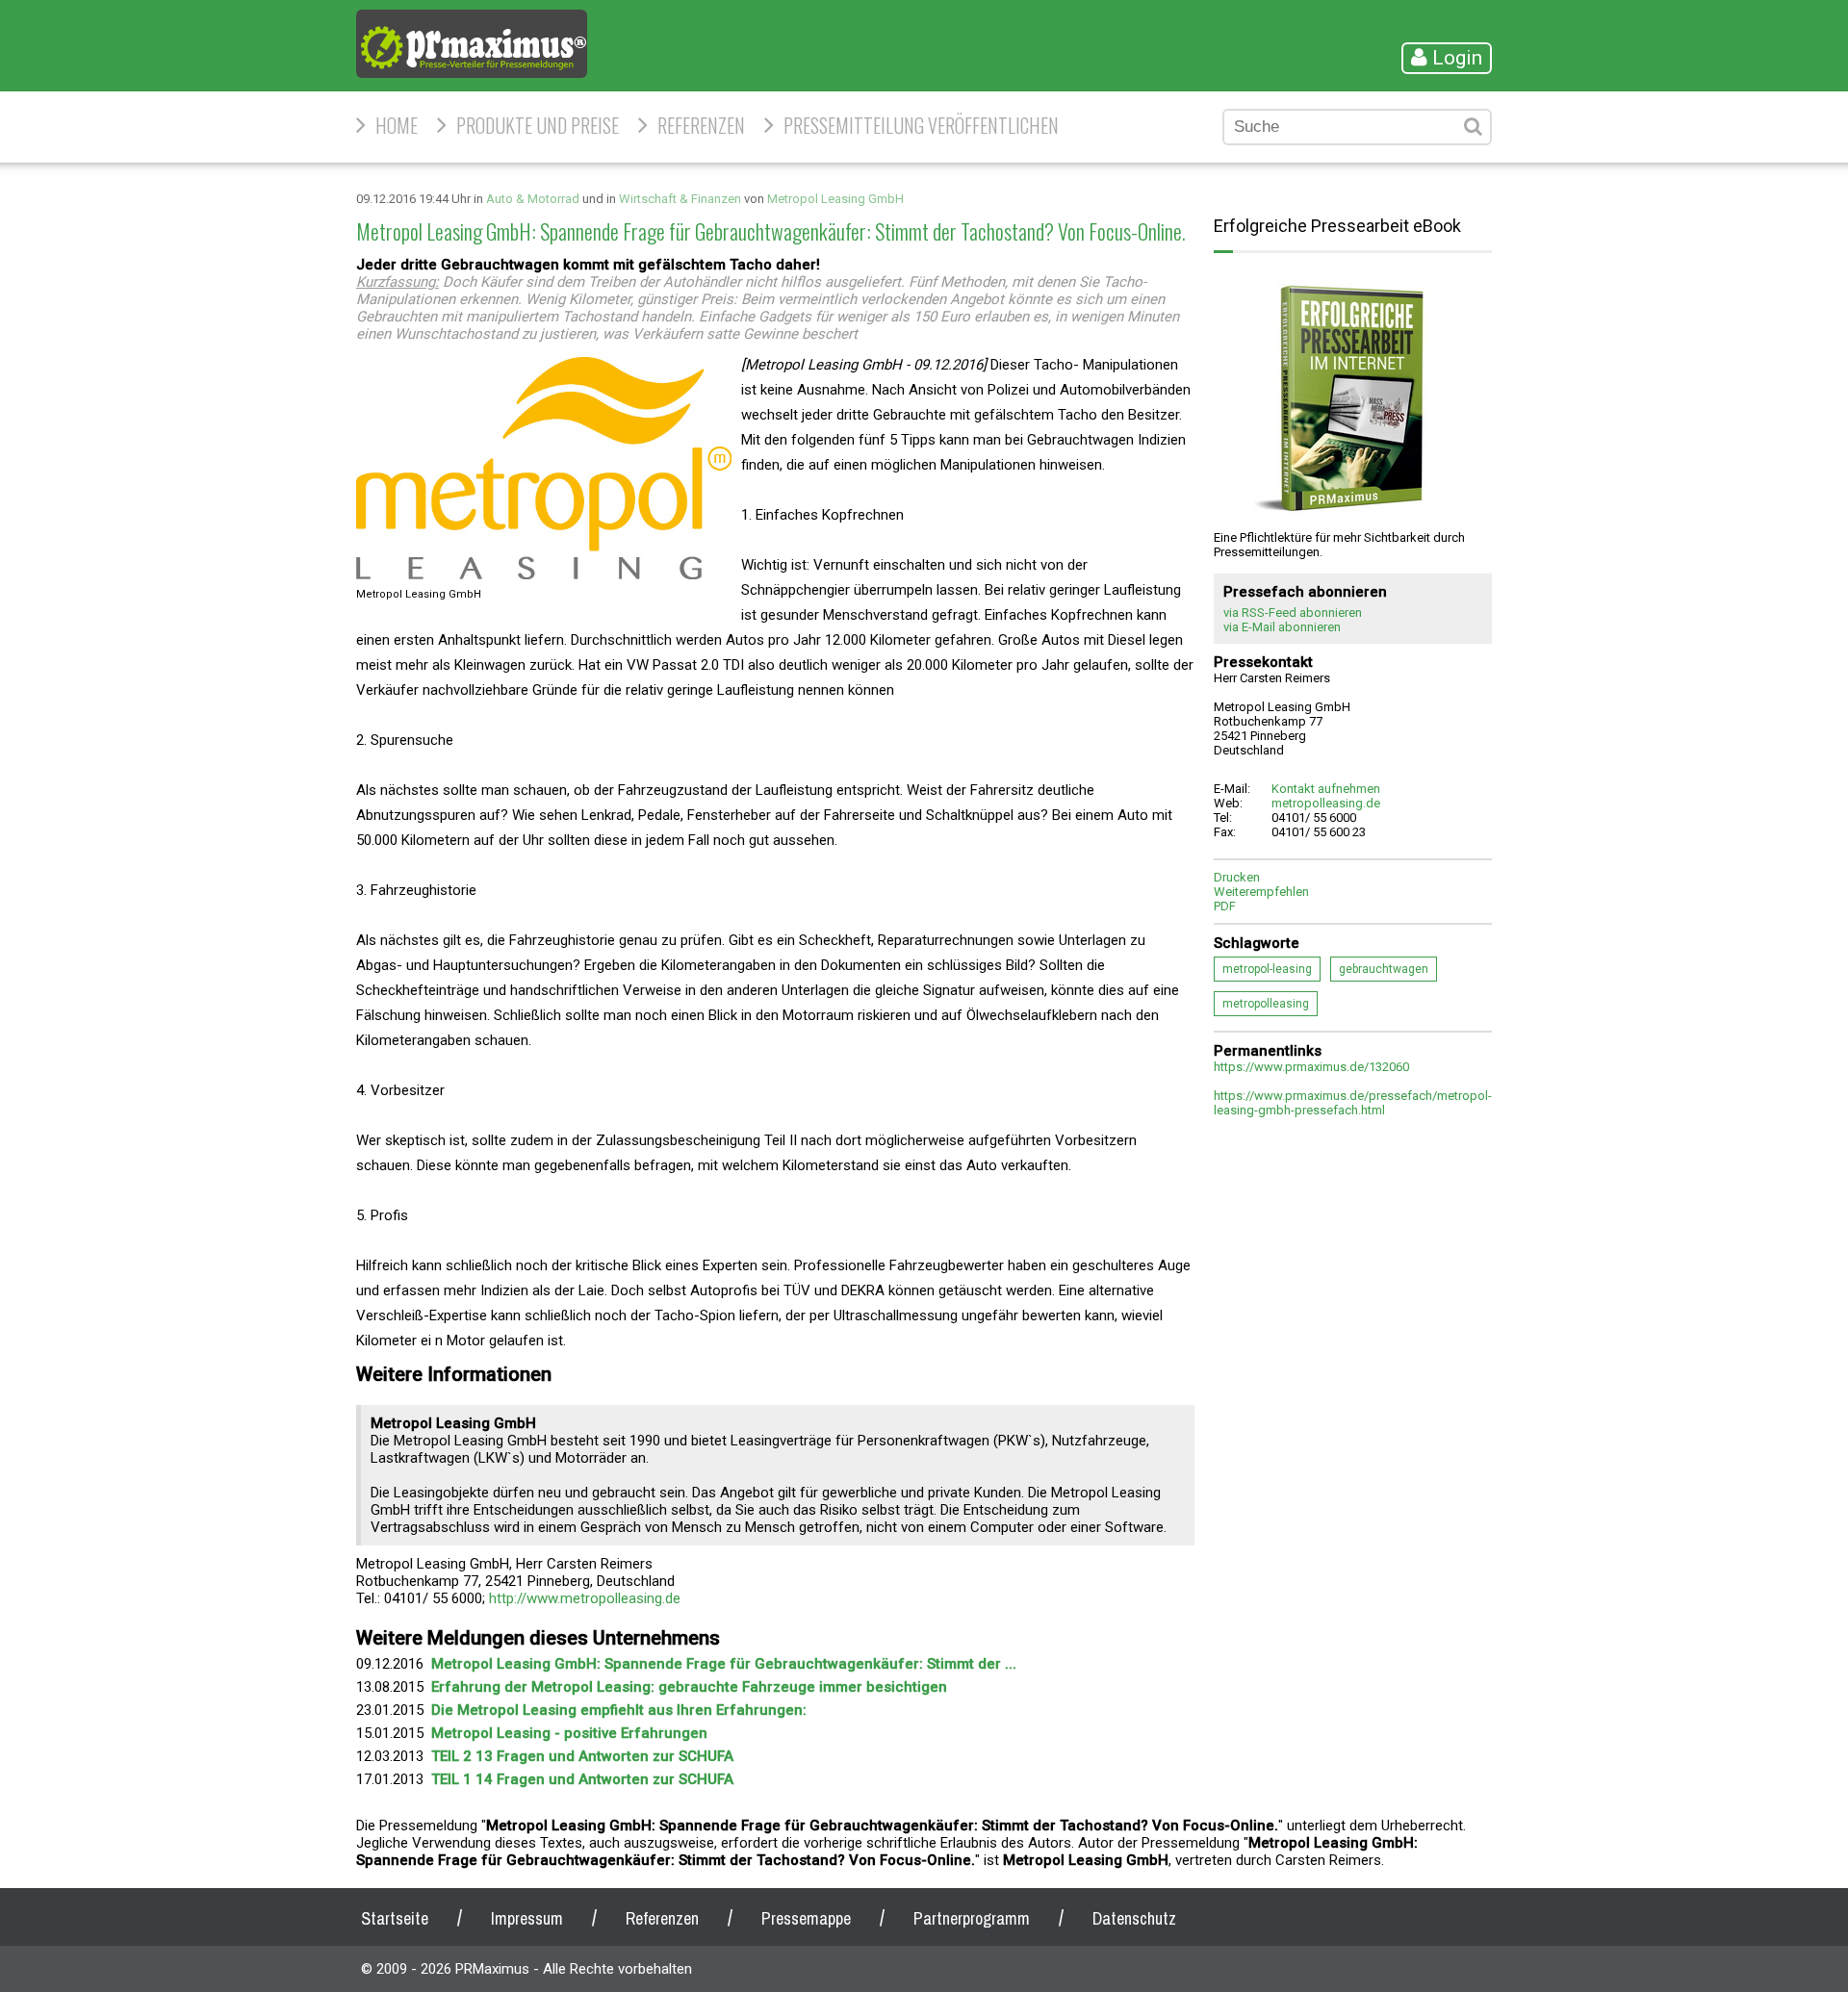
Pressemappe (806, 1918)
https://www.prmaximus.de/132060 (1311, 1067)
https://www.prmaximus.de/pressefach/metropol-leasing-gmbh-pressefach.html (1353, 1103)
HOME (397, 125)
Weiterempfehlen (1261, 892)
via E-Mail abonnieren (1282, 627)
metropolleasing (1266, 1004)
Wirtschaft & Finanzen (680, 199)
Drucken (1237, 877)
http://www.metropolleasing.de (585, 1598)
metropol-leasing (1267, 969)
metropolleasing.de (1326, 803)
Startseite (395, 1918)
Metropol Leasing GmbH (835, 199)
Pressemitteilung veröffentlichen (921, 125)
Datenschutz (1134, 1918)
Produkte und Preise (538, 125)
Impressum (527, 1918)
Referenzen (701, 125)
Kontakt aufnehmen (1326, 789)
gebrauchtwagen (1384, 969)
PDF (1225, 906)
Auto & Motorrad (533, 199)
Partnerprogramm (972, 1918)
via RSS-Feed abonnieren (1293, 613)
